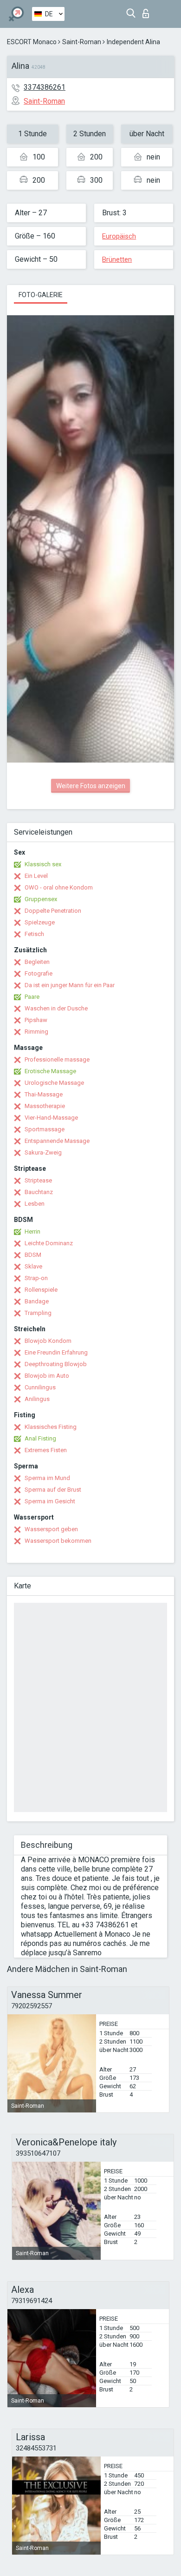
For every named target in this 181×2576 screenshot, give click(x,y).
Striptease (38, 1180)
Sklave (33, 1266)
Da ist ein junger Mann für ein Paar (70, 985)
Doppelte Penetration (53, 911)
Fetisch (34, 934)
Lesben (35, 1204)
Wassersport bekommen (58, 1541)
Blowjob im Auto (47, 1376)
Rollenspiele (41, 1290)
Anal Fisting (40, 1438)
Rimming (36, 1032)
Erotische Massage (50, 1071)
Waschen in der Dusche (56, 1008)
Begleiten (37, 962)
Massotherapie (45, 1106)
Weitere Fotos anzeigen (91, 786)
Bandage (37, 1301)
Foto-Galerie (41, 295)
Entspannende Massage (57, 1141)
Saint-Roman (82, 42)
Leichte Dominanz (49, 1243)
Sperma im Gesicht (50, 1501)
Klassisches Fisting (51, 1427)
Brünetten (117, 259)
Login (148, 11)
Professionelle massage (57, 1059)
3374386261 (45, 87)
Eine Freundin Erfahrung (56, 1352)
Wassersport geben (51, 1529)
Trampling (38, 1313)
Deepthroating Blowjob (56, 1364)
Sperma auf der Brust (53, 1490)
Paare (32, 997)
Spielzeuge (40, 922)
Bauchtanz (39, 1192)
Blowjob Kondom (48, 1341)
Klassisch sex (43, 864)
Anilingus (37, 1399)
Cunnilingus (40, 1387)
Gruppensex (41, 899)
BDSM (33, 1255)
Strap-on (36, 1278)
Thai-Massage (44, 1094)
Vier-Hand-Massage (51, 1118)
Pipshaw (36, 1020)
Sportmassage (45, 1129)
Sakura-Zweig (43, 1152)
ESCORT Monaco (32, 42)
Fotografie (39, 973)
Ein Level (36, 876)
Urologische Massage (54, 1083)
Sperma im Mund (47, 1478)
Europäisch (119, 236)
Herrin (32, 1232)
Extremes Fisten (46, 1450)
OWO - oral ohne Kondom (59, 887)
